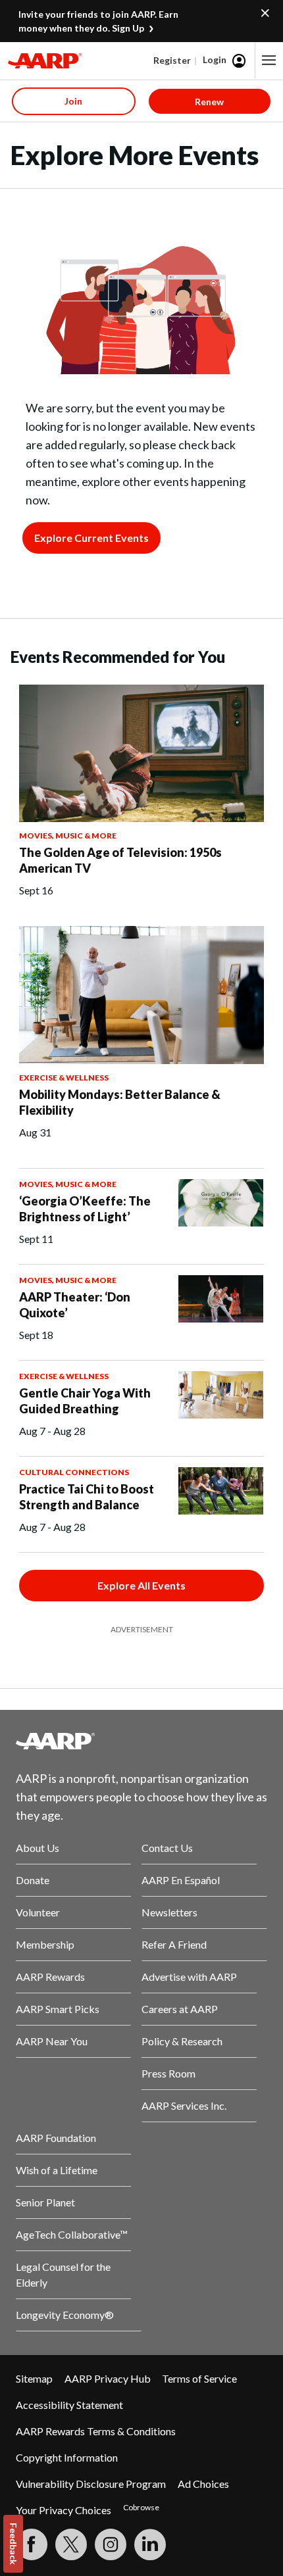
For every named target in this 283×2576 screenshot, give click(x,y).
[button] (269, 61)
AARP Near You (52, 2041)
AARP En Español (181, 1880)
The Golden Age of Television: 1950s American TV (120, 860)
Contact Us (167, 1848)
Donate (33, 1880)
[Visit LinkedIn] (150, 2544)
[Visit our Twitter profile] (71, 2544)
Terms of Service (199, 2378)
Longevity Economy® (65, 2315)
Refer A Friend (174, 1944)
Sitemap (34, 2378)
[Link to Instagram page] (111, 2544)
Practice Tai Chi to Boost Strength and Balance (87, 1497)
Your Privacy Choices (64, 2510)
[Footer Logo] (141, 1741)
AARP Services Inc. (184, 2105)
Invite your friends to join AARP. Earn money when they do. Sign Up (98, 21)
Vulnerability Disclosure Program (91, 2484)
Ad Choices (203, 2484)
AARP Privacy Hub (108, 2378)
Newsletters (169, 1912)
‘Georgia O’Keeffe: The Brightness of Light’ (85, 1209)
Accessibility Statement (69, 2405)
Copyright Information (67, 2457)
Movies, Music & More (68, 836)
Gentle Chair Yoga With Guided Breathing (85, 1401)
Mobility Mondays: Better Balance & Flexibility (120, 1102)
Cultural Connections (74, 1472)
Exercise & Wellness (64, 1078)
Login (215, 60)
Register (172, 60)
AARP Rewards (50, 1977)
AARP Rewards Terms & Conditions (96, 2431)
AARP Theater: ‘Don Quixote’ (75, 1305)
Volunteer (38, 1912)
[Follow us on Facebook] (32, 2544)
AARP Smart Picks (58, 2009)
